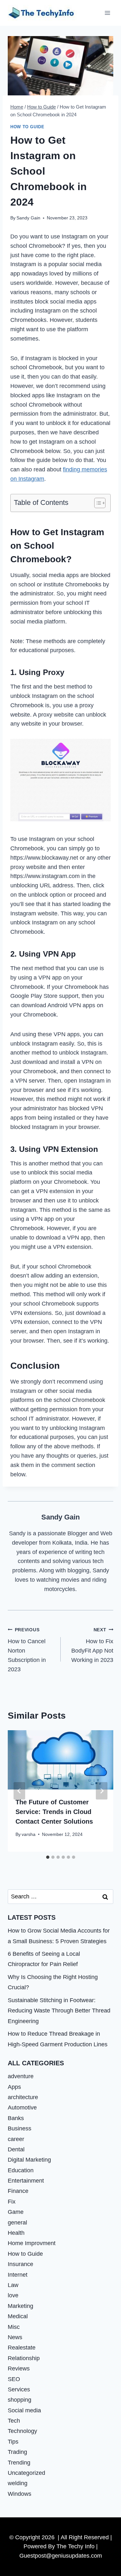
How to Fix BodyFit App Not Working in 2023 (92, 1645)
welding (18, 2483)
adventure (21, 2076)
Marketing (20, 2306)
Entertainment (26, 2181)
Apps (14, 2087)
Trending (19, 2463)
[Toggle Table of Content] (97, 503)
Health (16, 2233)
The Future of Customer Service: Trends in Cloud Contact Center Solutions (54, 1812)
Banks (16, 2118)
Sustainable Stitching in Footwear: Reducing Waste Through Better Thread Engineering (59, 2011)
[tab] (48, 1857)
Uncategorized (26, 2473)
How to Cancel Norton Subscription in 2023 (27, 1650)
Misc (14, 2327)
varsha (29, 1834)
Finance (18, 2191)
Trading (17, 2452)
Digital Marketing (29, 2160)
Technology (22, 2431)
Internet (18, 2275)
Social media (24, 2410)
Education (21, 2170)
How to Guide (27, 127)
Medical (18, 2316)
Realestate (22, 2348)
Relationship (24, 2358)
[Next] (102, 1791)
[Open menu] (107, 13)
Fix (12, 2202)
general (17, 2223)
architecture (23, 2097)
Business (20, 2128)
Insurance (20, 2264)
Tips (13, 2442)
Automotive (22, 2108)
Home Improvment (32, 2243)
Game (16, 2212)
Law (13, 2285)
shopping (20, 2400)
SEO (14, 2379)
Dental (16, 2149)
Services (19, 2389)
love (13, 2295)
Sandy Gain (28, 218)
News (15, 2337)
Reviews (19, 2369)
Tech (14, 2421)
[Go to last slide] (19, 1791)
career (16, 2139)
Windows (20, 2494)
